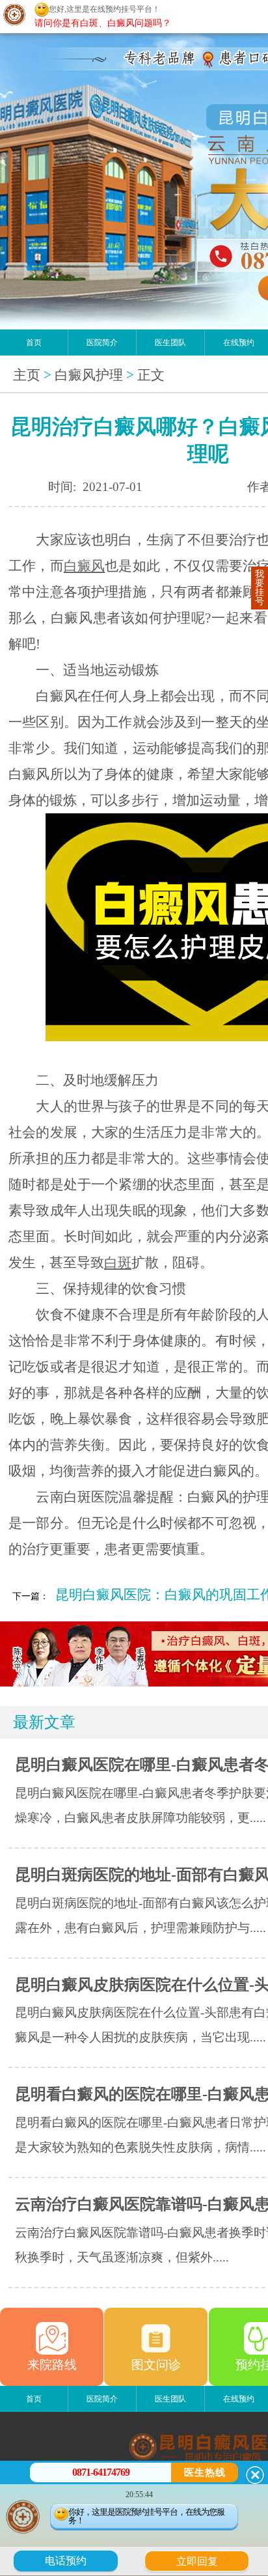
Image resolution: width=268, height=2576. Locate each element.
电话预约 (66, 2561)
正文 (151, 375)
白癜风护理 (89, 375)
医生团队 (170, 343)
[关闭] (255, 2475)
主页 (27, 375)
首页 (34, 343)
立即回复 (202, 2560)
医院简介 (102, 343)
